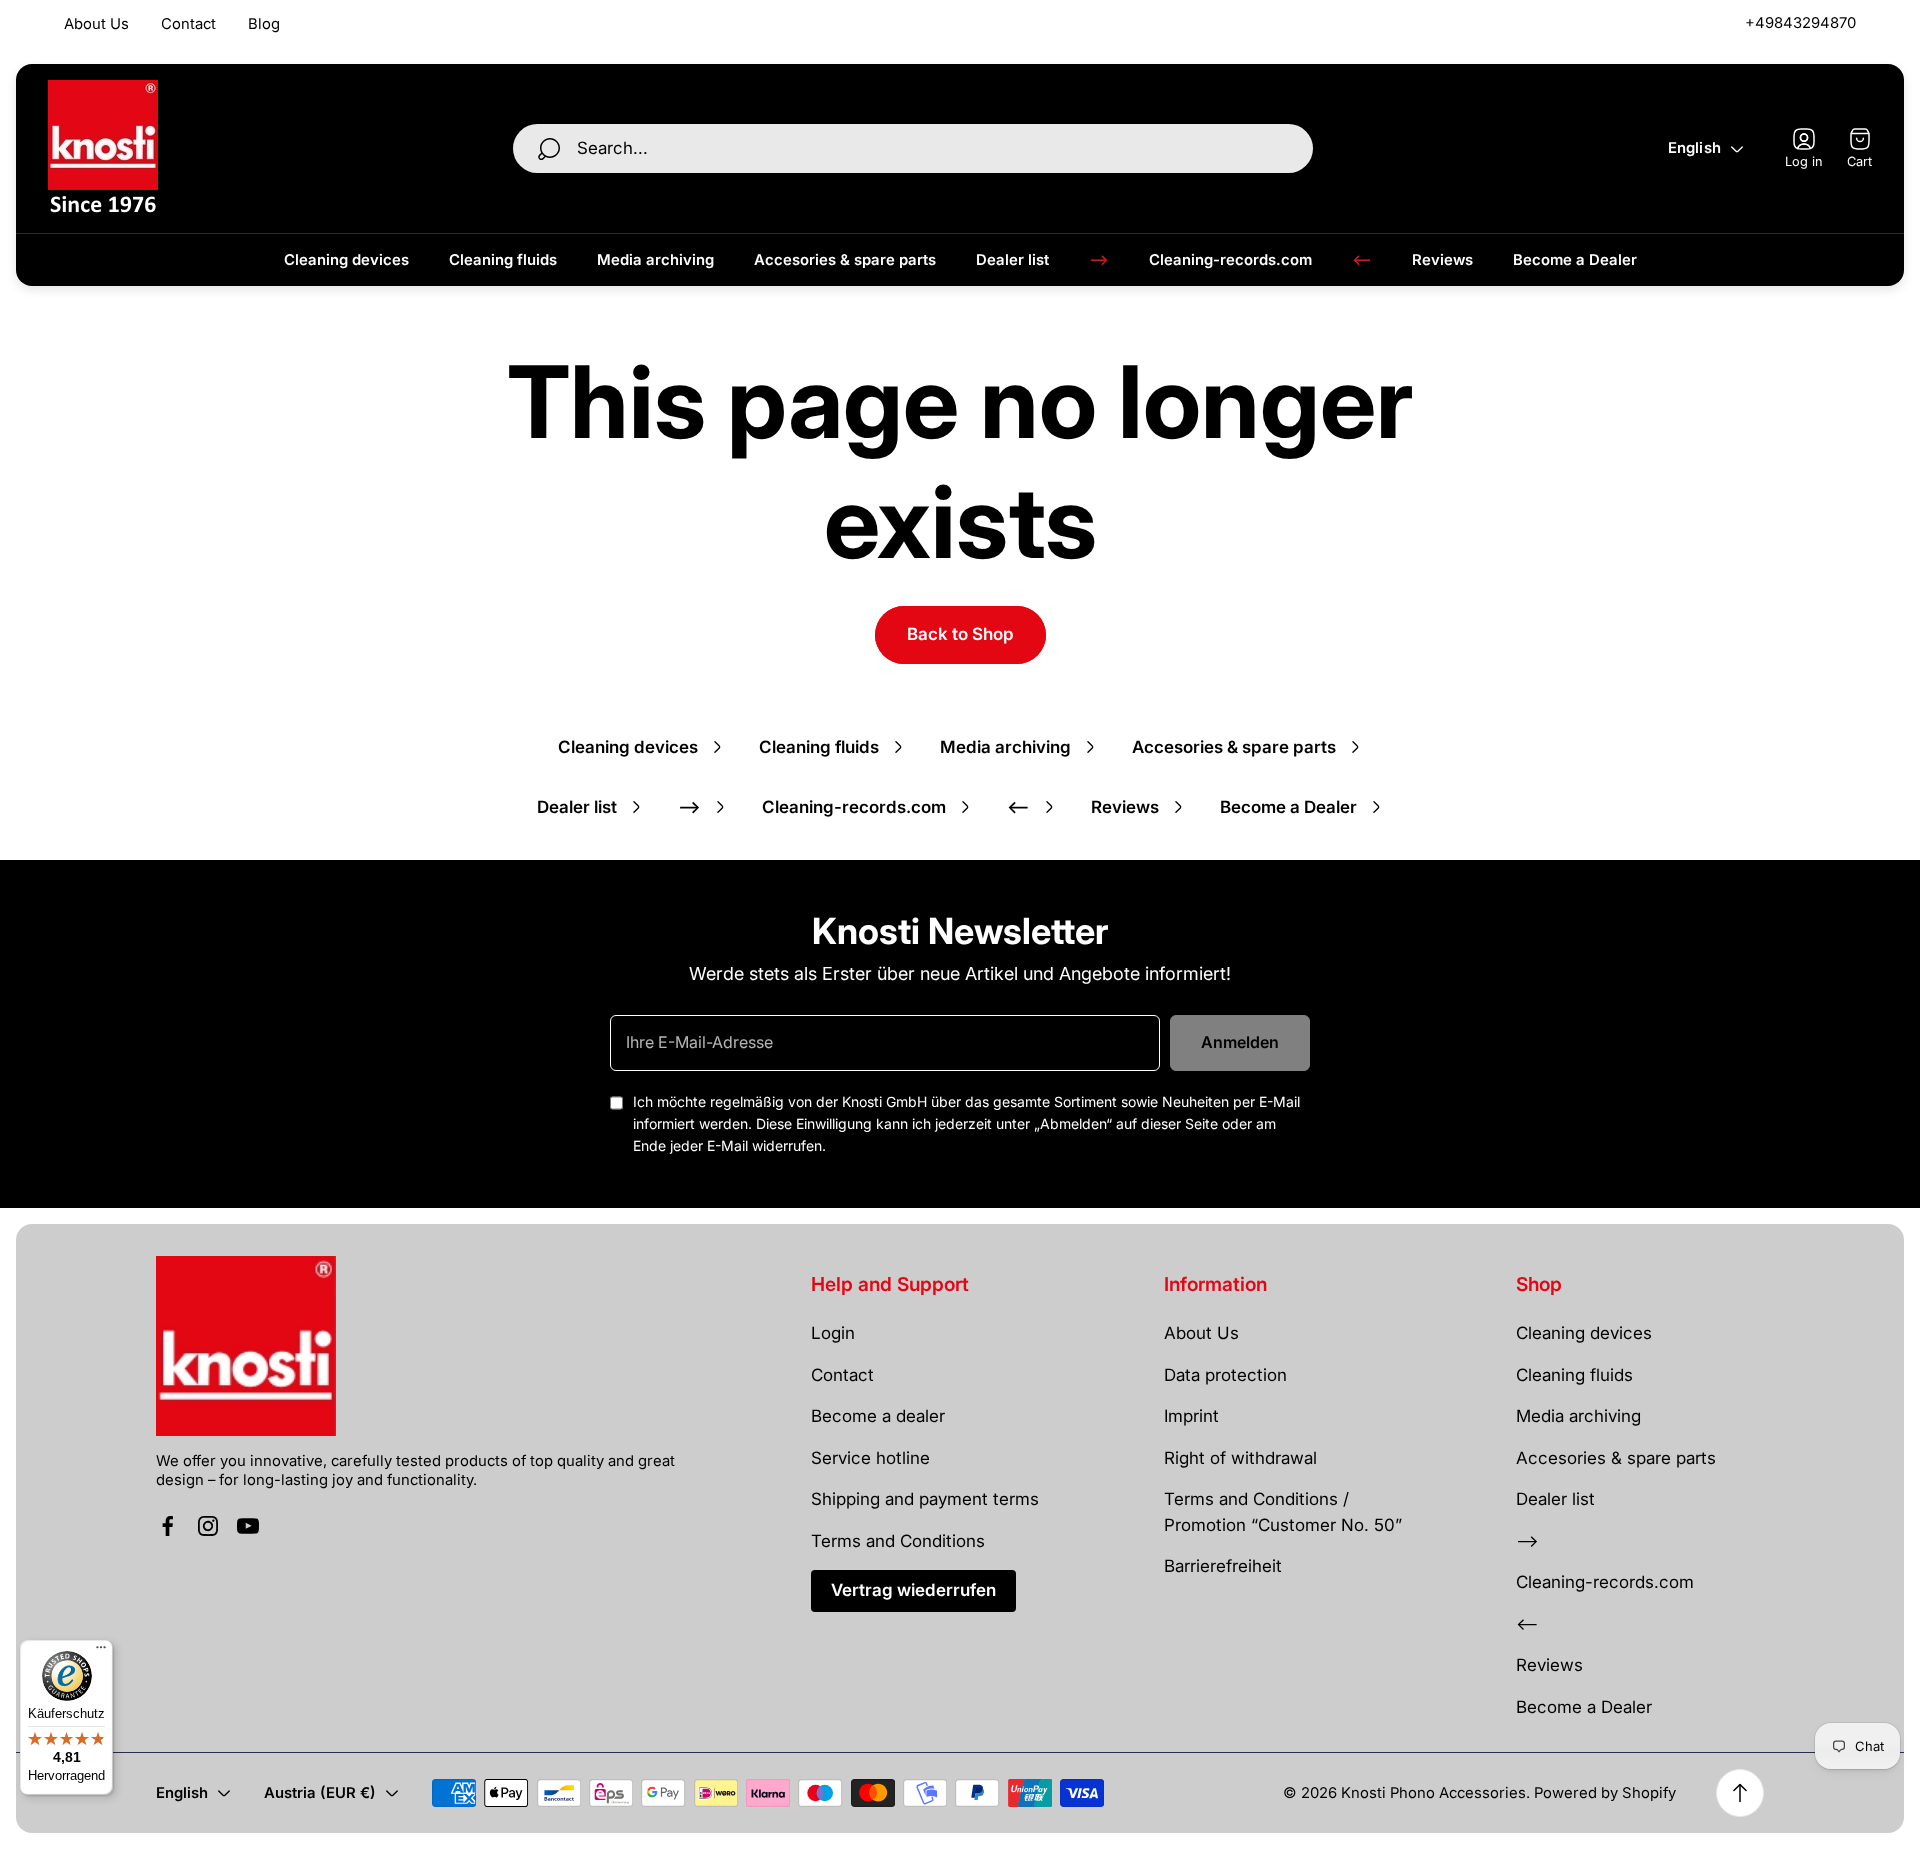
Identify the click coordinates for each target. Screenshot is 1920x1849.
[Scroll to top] (1740, 1793)
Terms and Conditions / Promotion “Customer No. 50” (1283, 1512)
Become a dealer (878, 1416)
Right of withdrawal (1240, 1458)
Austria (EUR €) (320, 1793)
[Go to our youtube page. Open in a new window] (248, 1526)
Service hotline (870, 1458)
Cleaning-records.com (854, 807)
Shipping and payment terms (925, 1499)
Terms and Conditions (898, 1541)
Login (833, 1333)
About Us (96, 24)
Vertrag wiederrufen (913, 1590)
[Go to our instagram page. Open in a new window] (208, 1526)
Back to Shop (960, 634)
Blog (264, 24)
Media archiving (1005, 747)
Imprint (1191, 1416)
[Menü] (101, 1652)
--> (689, 807)
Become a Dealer (1288, 807)
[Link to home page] (246, 1346)
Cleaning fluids (819, 747)
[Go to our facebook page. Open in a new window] (168, 1526)
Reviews (1125, 807)
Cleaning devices (628, 747)
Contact (188, 24)
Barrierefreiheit (1223, 1566)
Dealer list (577, 807)
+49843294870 (1800, 23)
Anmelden (1240, 1042)
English (1694, 148)
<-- (1018, 807)
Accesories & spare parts (1234, 747)
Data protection (1225, 1375)
